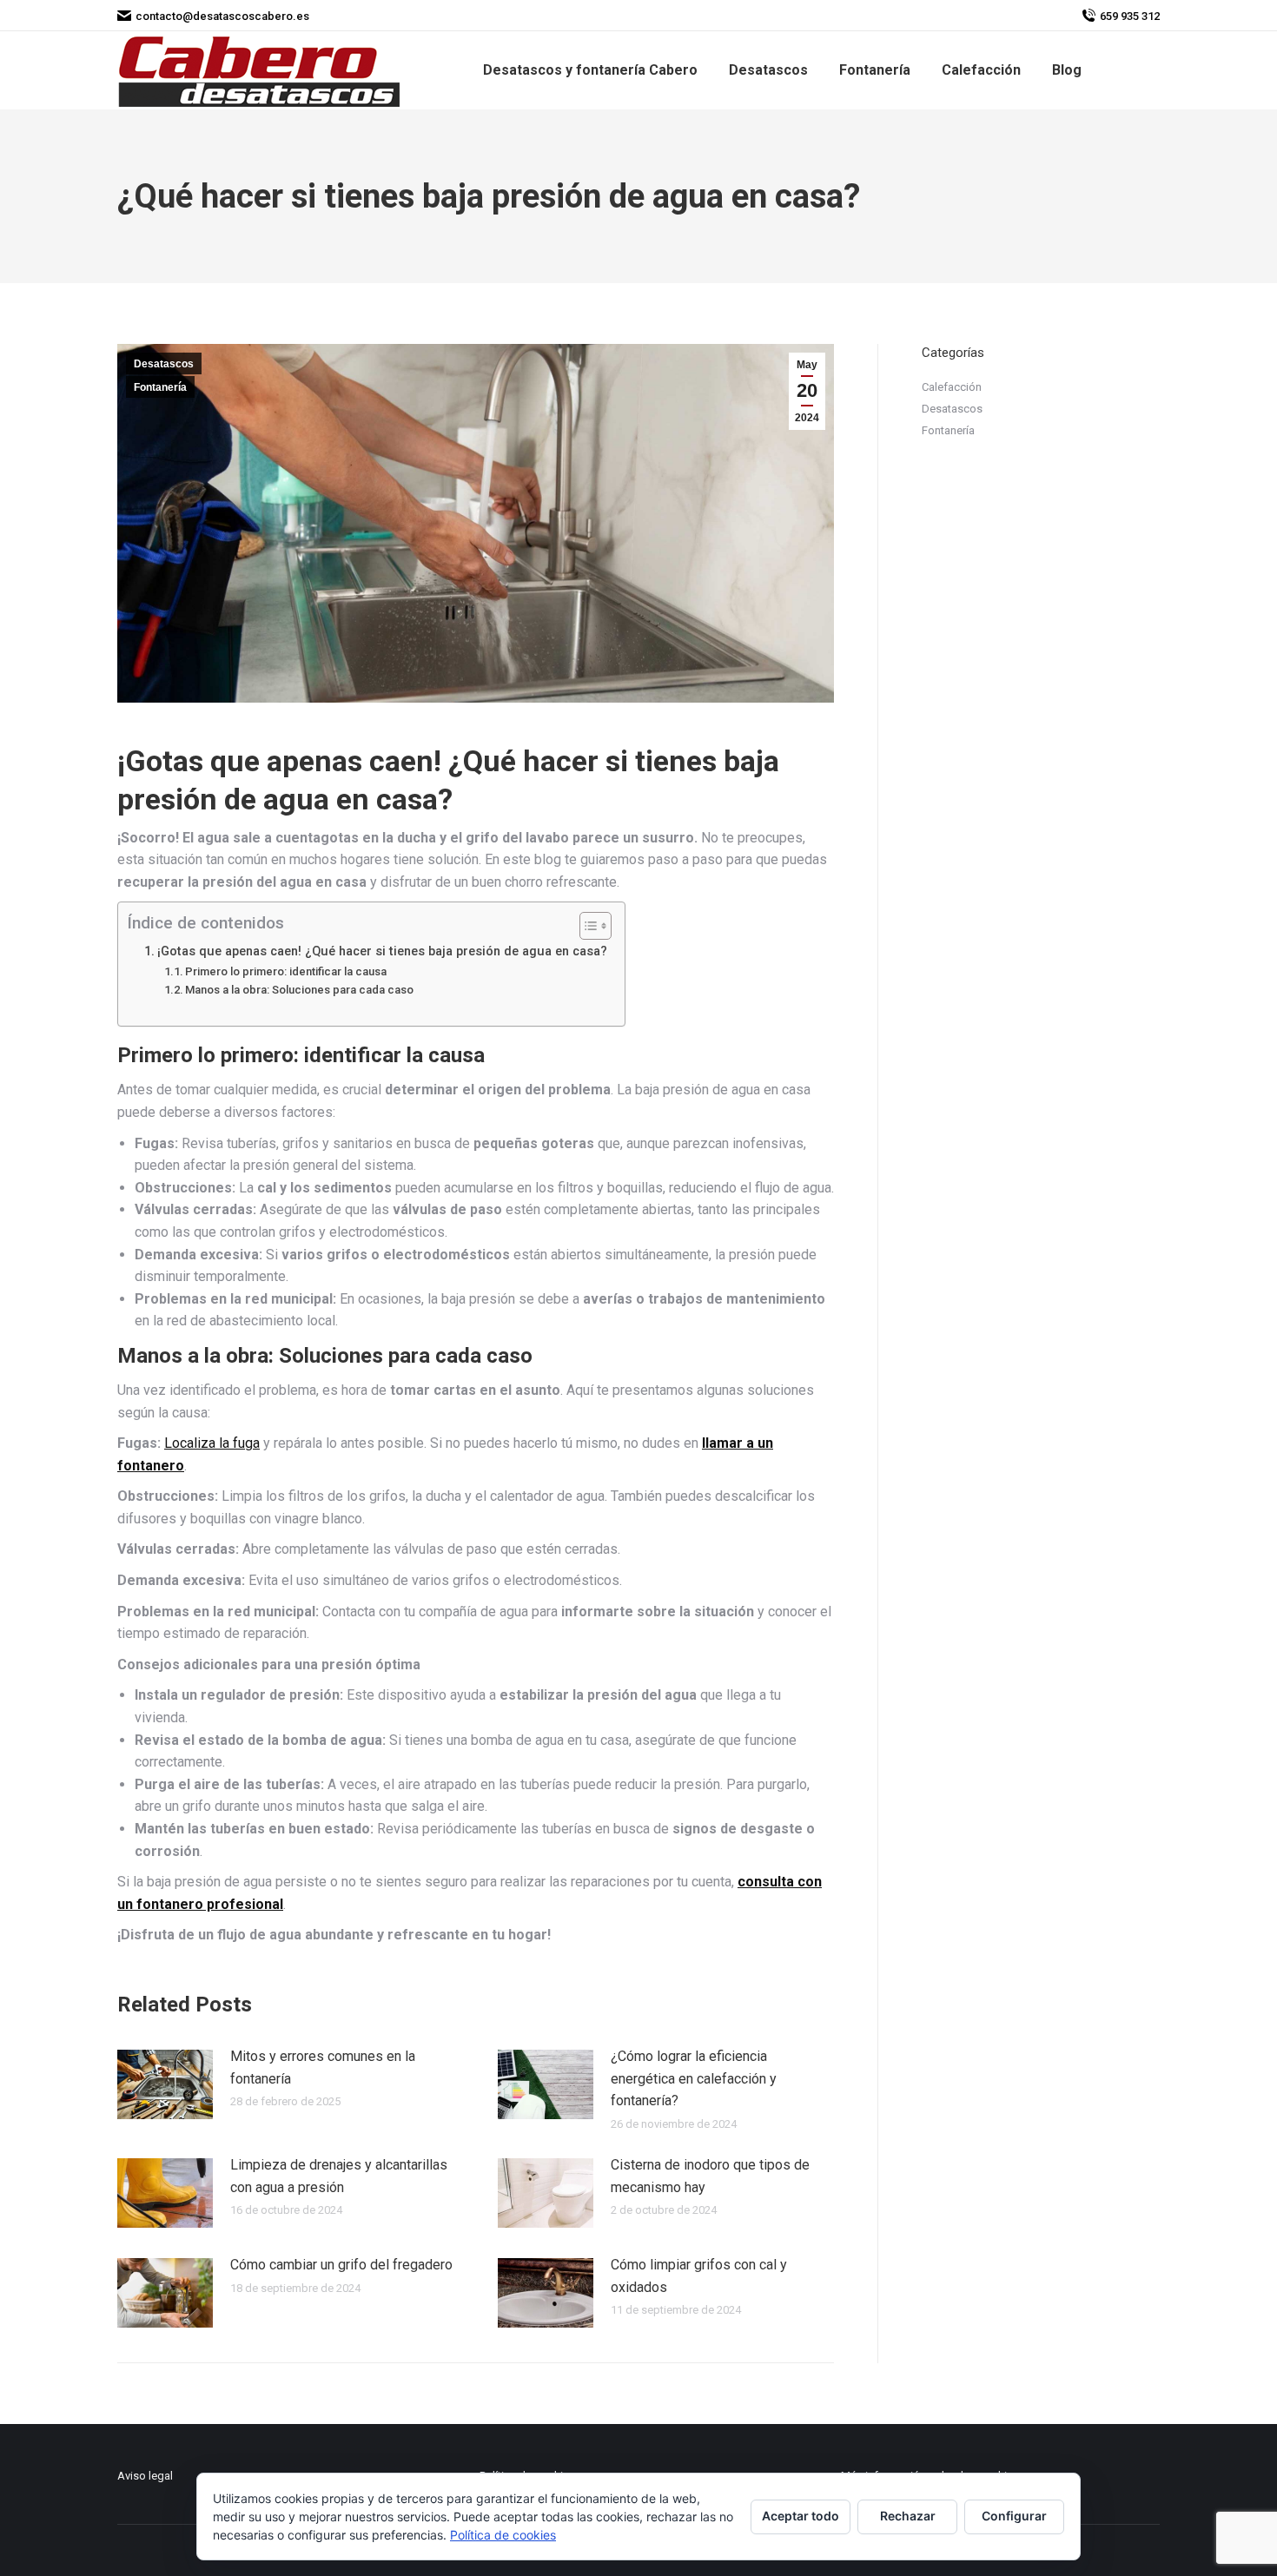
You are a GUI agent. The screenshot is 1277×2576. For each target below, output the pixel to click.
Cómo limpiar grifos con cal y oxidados (699, 2276)
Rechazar (908, 2516)
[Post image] (165, 2084)
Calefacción (952, 387)
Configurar (1014, 2516)
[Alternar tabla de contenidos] (587, 926)
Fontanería (160, 387)
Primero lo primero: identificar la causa (286, 971)
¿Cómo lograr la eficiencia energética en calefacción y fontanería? (694, 2078)
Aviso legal (145, 2476)
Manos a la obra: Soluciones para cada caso (299, 990)
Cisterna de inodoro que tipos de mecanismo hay (710, 2176)
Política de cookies (503, 2535)
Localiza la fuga (212, 1443)
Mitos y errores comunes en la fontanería (323, 2067)
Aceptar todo (801, 2516)
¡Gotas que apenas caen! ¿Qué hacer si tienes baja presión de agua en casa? (382, 951)
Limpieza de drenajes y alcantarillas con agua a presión (339, 2176)
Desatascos (164, 364)
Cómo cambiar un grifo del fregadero (341, 2265)
